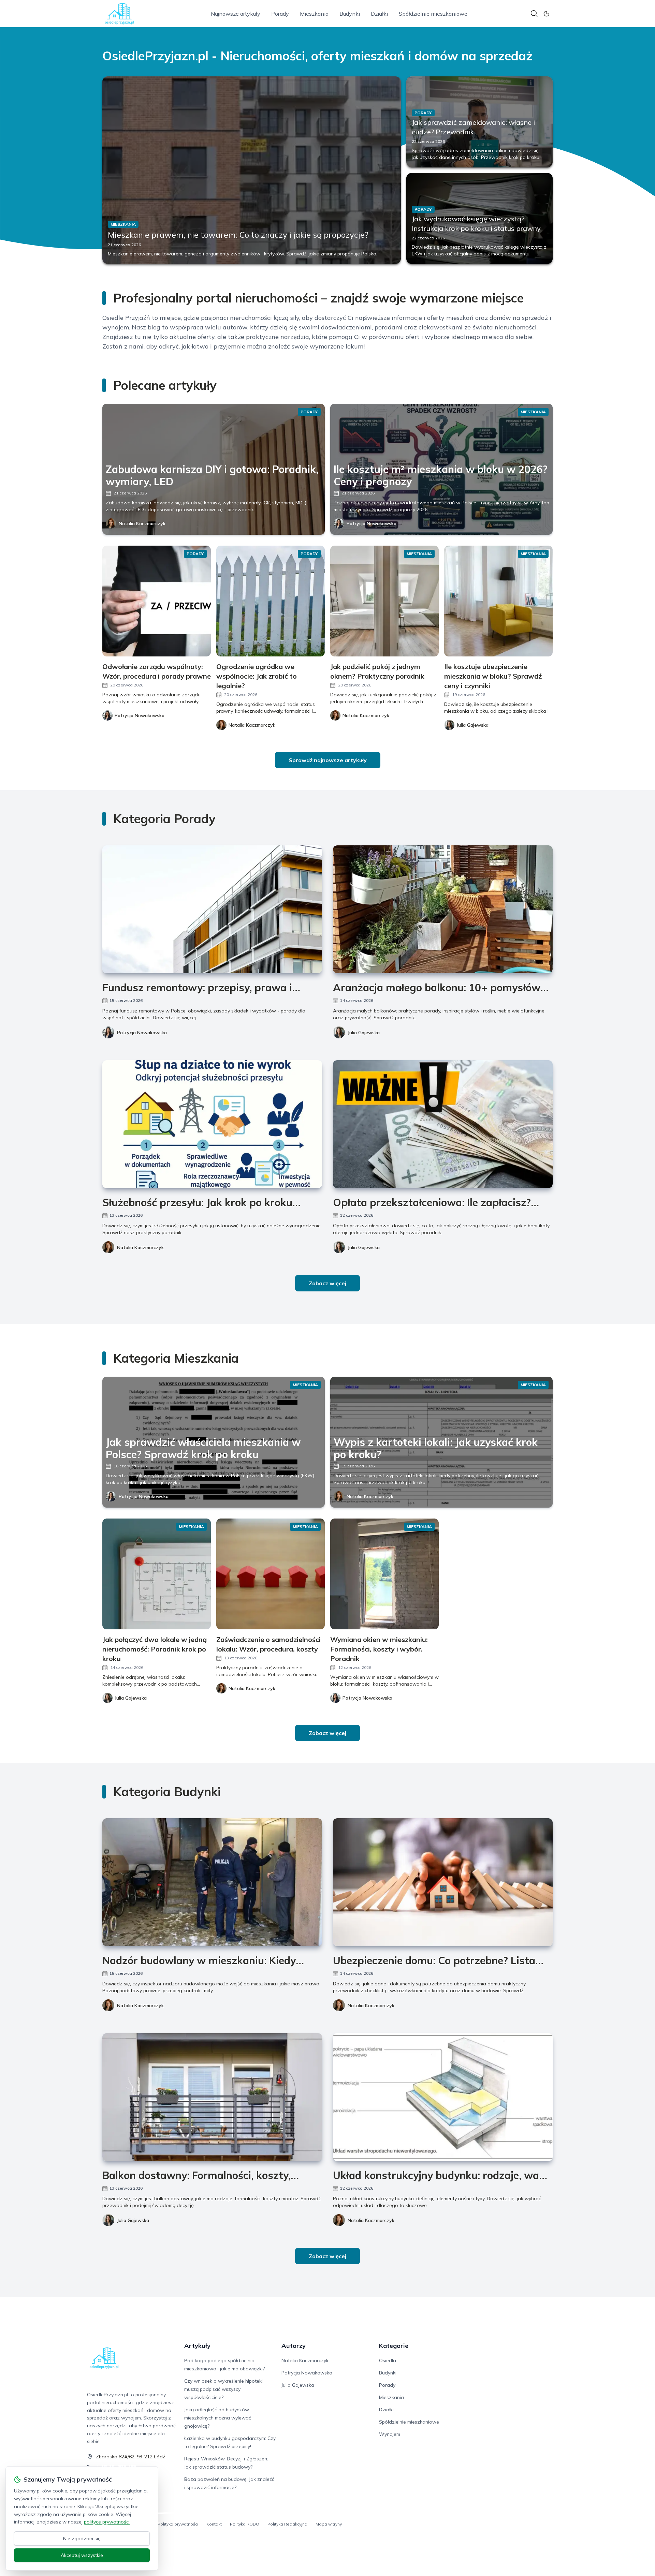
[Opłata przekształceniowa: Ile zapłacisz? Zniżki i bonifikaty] (443, 1124)
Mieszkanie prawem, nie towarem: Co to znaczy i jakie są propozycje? (238, 235)
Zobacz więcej (327, 1283)
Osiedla (388, 2360)
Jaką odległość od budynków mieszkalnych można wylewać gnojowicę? (218, 2418)
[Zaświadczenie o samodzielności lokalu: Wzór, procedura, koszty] (271, 1574)
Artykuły (197, 2346)
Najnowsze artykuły (236, 14)
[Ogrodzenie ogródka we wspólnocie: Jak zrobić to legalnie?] (271, 601)
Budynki (350, 14)
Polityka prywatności (178, 2524)
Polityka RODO (245, 2524)
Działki (379, 14)
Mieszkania (314, 14)
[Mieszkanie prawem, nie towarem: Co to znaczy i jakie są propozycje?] (252, 170)
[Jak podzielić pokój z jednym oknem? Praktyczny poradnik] (384, 601)
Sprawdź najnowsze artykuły (328, 760)
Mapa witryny (329, 2524)
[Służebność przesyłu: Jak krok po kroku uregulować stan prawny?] (212, 1124)
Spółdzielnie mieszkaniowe (433, 14)
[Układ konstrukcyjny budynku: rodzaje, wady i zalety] (443, 2097)
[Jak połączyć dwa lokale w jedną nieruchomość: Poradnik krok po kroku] (157, 1574)
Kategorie (394, 2346)
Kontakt (214, 2524)
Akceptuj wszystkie (82, 2555)
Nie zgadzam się (82, 2538)
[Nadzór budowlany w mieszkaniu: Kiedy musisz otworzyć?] (212, 1882)
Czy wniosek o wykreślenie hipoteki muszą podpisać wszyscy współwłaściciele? (223, 2389)
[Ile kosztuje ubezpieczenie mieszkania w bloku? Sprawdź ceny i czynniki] (498, 601)
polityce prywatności (107, 2522)
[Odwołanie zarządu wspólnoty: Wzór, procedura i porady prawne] (157, 601)
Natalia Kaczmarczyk (142, 523)
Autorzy (294, 2346)
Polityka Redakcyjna (287, 2524)
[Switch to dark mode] (547, 14)
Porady (280, 14)
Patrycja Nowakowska (372, 523)
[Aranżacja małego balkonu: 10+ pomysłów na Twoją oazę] (443, 909)
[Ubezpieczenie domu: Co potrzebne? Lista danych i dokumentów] (443, 1882)
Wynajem (390, 2434)
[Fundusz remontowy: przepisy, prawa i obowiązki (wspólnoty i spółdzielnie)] (212, 909)
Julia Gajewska (364, 1033)
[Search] (534, 14)
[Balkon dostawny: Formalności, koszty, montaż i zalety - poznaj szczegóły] (212, 2097)
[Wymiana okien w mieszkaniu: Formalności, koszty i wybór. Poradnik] (384, 1574)
